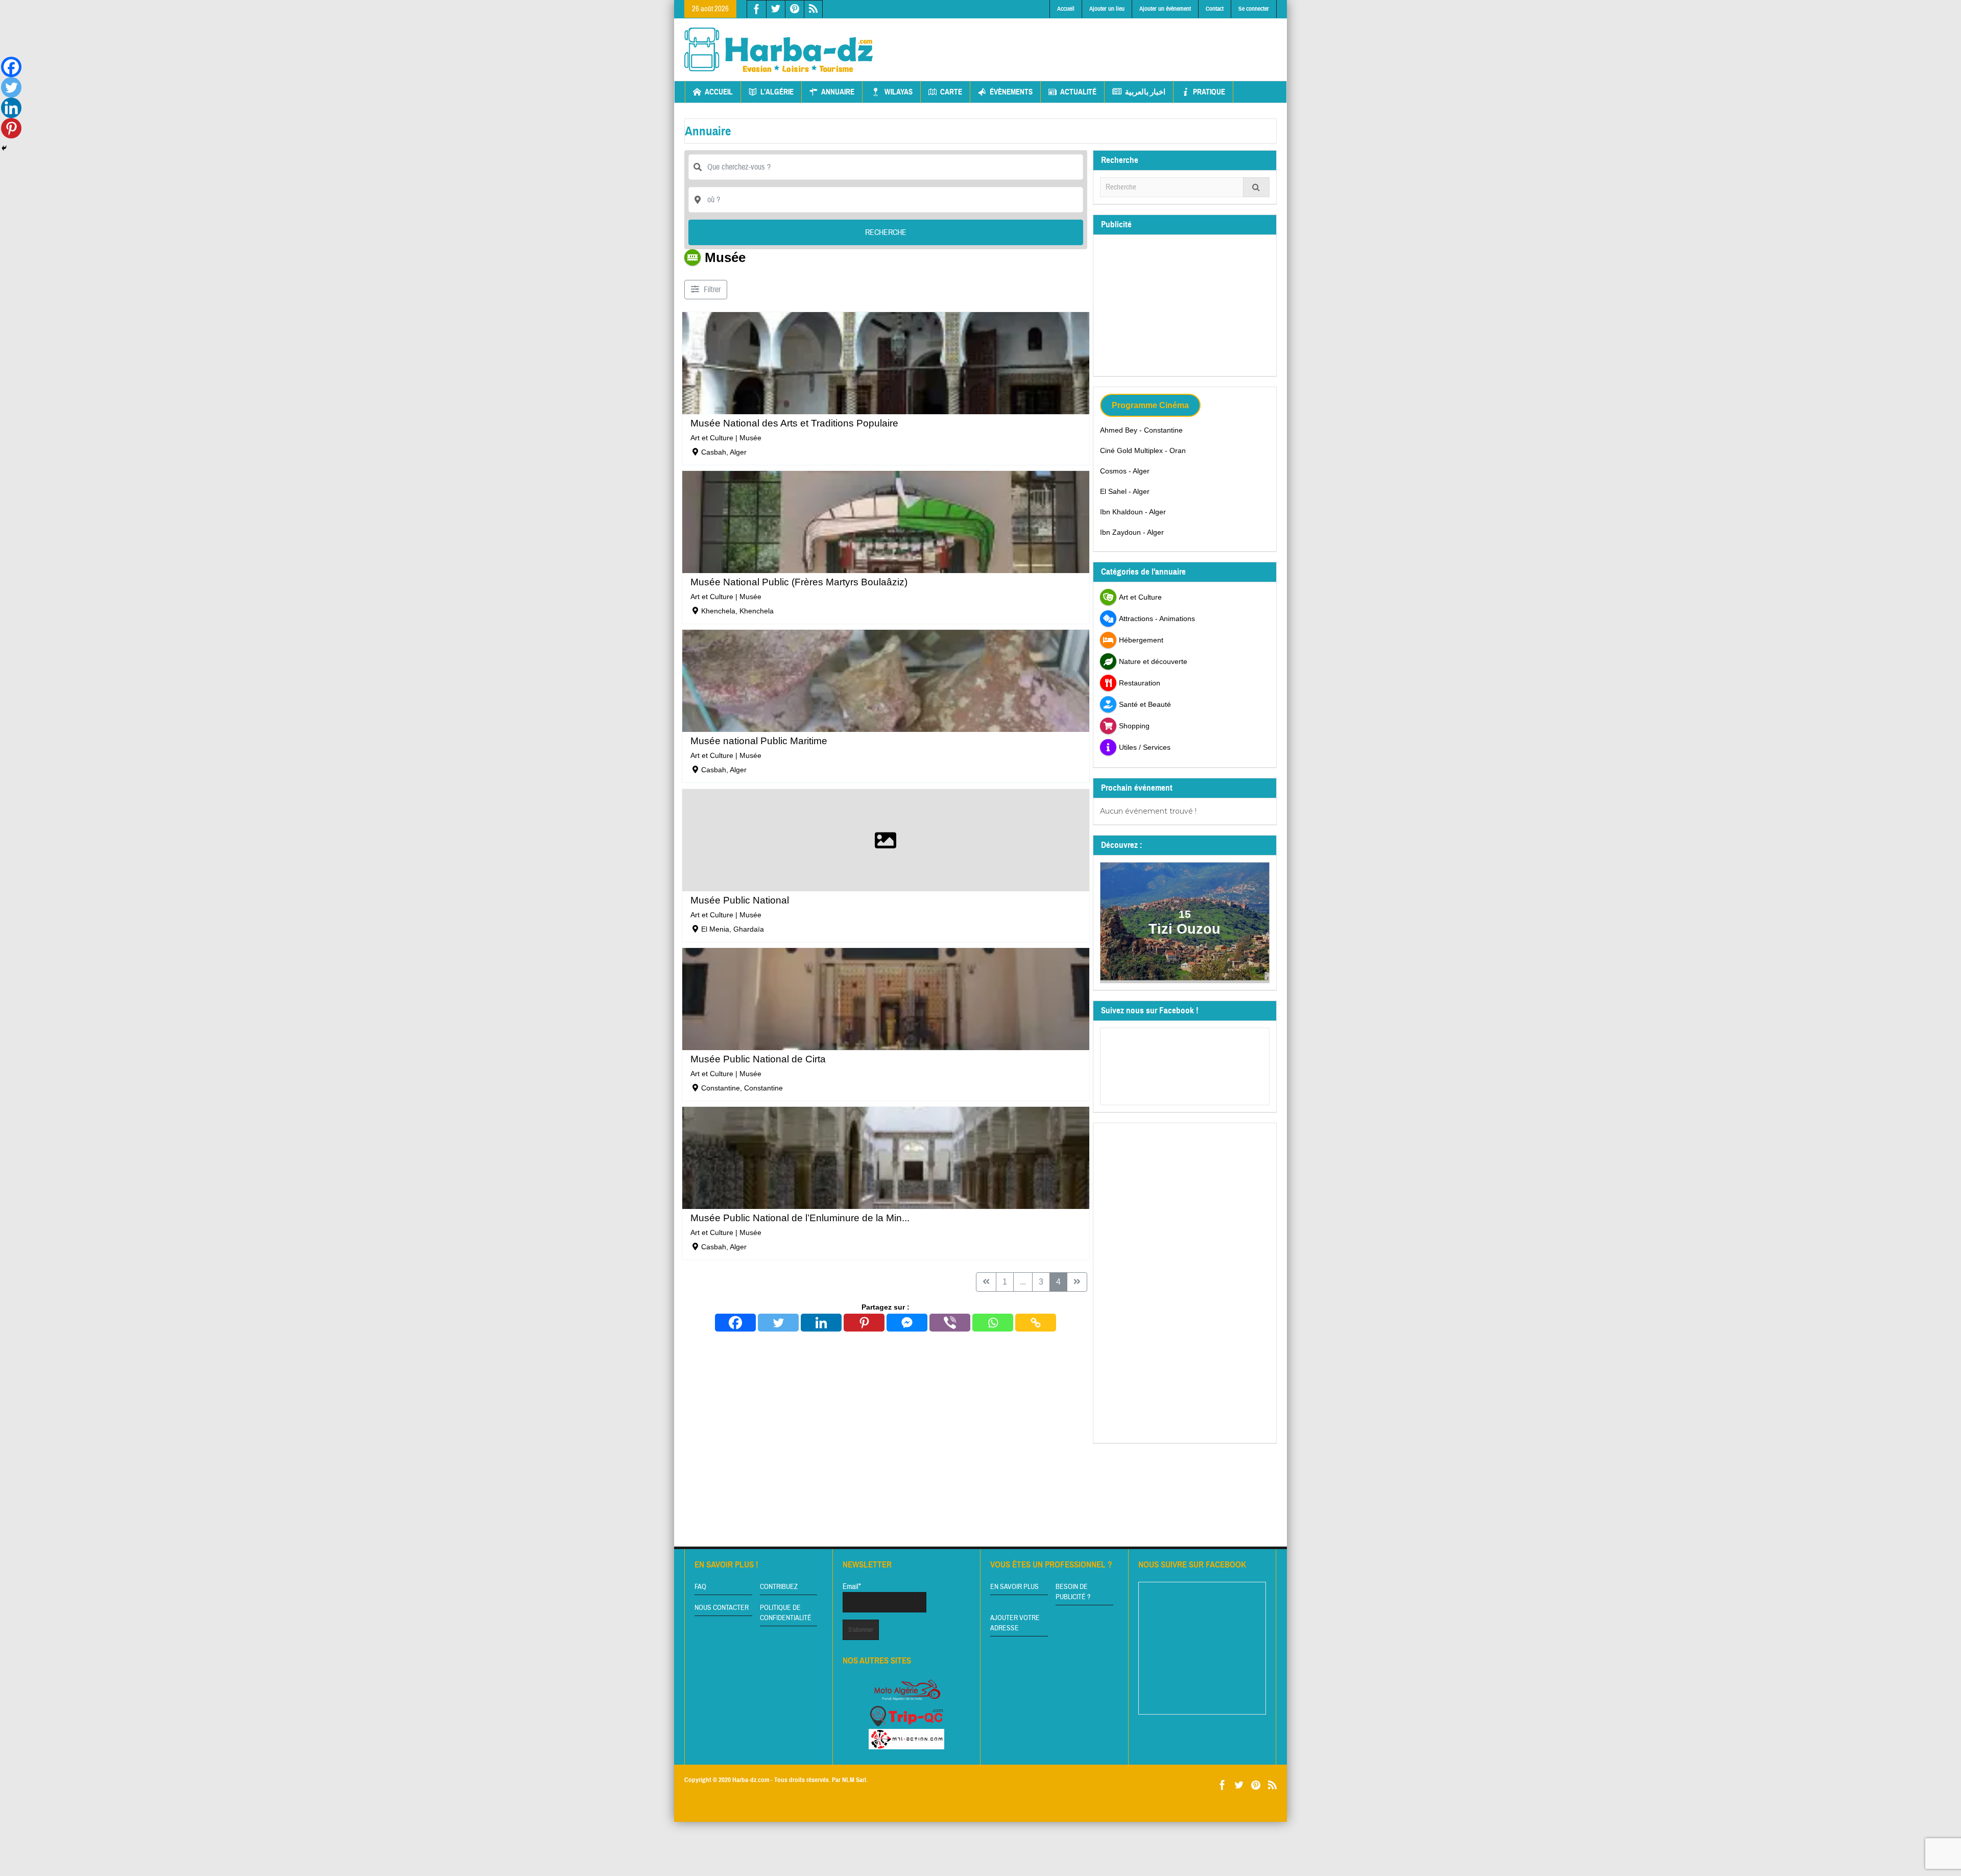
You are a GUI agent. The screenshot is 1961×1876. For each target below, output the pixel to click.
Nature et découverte (1153, 661)
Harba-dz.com (751, 1780)
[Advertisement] (1091, 41)
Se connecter (1254, 9)
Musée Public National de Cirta (758, 1059)
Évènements (1011, 92)
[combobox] (886, 200)
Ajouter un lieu (1107, 9)
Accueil (1066, 9)
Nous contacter (722, 1608)
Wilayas (899, 92)
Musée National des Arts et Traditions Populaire (794, 423)
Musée (750, 438)
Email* (852, 1587)
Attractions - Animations (1157, 619)
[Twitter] (778, 1323)
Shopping (1134, 726)
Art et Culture (712, 438)
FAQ (700, 1587)
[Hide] (4, 148)
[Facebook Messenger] (907, 1323)
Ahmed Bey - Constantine (1141, 430)
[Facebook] (735, 1323)
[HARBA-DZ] (779, 50)
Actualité (1078, 92)
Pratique (1209, 92)
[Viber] (950, 1323)
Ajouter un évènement (1165, 9)
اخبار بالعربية (1145, 92)
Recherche (886, 232)
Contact (1215, 9)
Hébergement (1141, 640)
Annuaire (838, 92)
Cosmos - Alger (1125, 471)
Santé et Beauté (1145, 704)
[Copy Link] (1036, 1323)
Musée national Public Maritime (759, 741)
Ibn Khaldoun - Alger (1133, 512)
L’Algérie (777, 92)
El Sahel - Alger (1125, 491)
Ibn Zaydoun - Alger (1132, 532)
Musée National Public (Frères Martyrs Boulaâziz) (799, 582)
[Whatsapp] (993, 1323)
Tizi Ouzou (1185, 929)
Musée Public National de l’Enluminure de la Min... (800, 1218)
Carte (951, 92)
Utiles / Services (1145, 747)
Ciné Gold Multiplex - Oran (1143, 450)
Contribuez (779, 1587)
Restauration (1140, 683)
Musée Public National (740, 900)
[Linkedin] (821, 1323)
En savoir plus (1014, 1587)
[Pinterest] (864, 1323)
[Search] (1256, 187)
